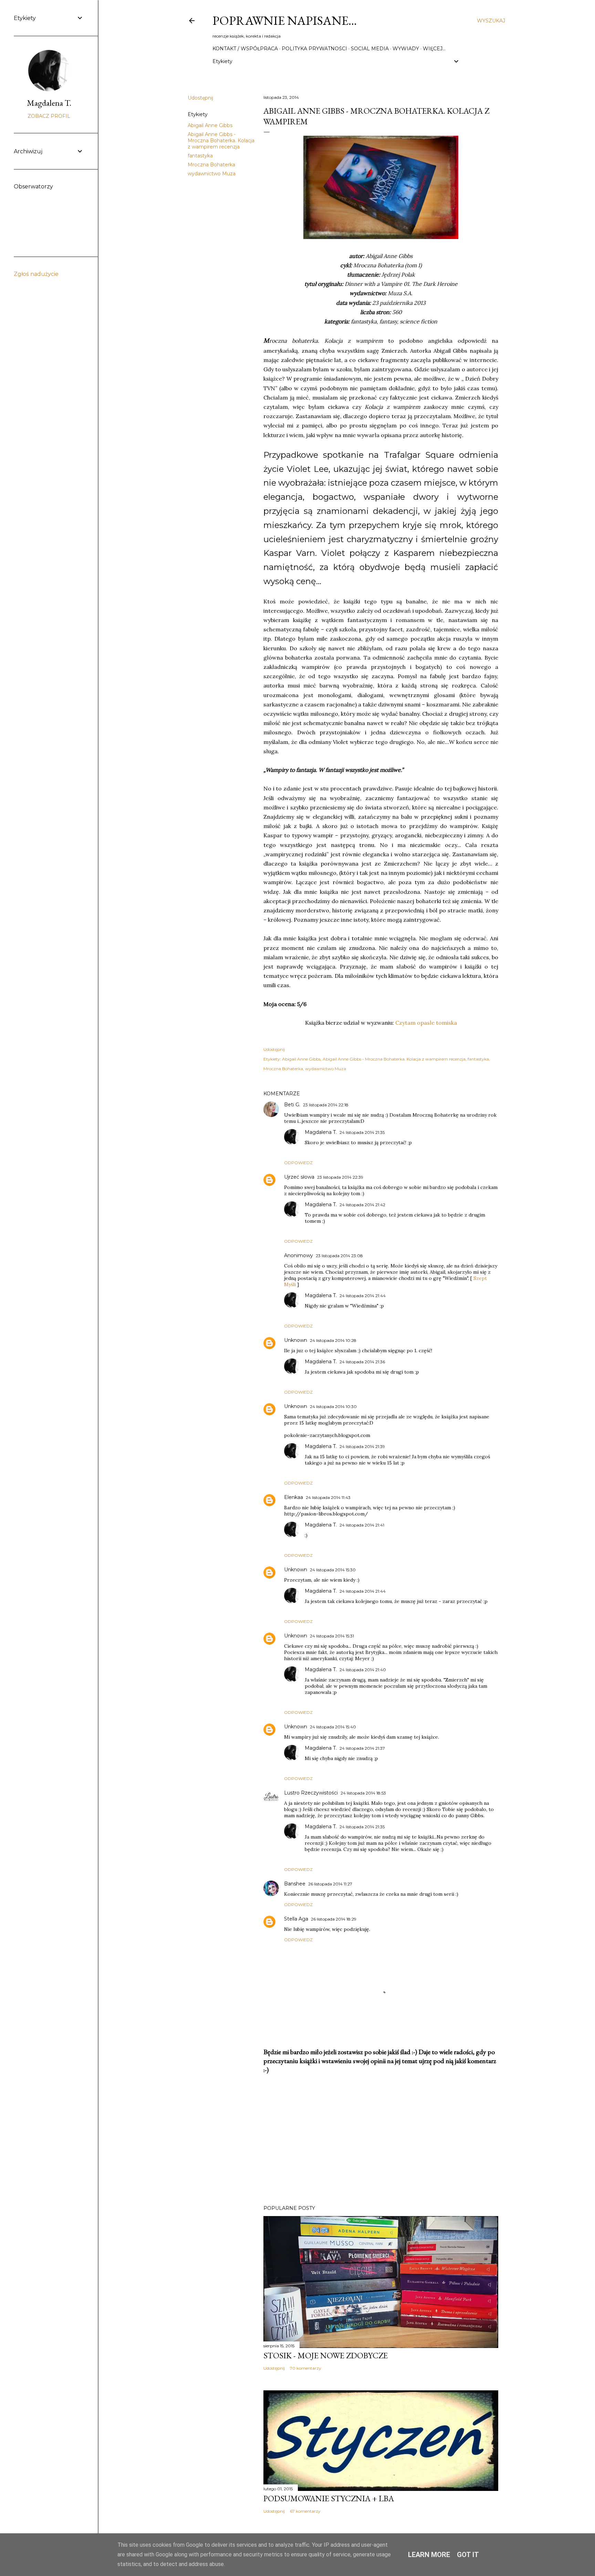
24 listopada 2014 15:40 (333, 1727)
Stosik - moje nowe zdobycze (326, 2355)
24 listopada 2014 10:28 (333, 1340)
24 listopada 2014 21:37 (362, 1748)
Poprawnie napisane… (285, 20)
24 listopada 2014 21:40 (363, 1670)
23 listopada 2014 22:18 (326, 1105)
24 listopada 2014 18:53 (363, 1793)
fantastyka (200, 156)
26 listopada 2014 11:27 (330, 1884)
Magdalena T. (321, 1132)
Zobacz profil (49, 116)
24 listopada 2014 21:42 (362, 1205)
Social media (370, 49)
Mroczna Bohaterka (211, 165)
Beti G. (292, 1105)
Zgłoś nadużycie (36, 274)
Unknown (296, 1340)
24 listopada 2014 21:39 (362, 1446)
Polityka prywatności (314, 49)
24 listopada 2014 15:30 (333, 1570)
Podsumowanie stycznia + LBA (329, 2498)
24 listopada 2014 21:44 (363, 1296)
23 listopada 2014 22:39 (340, 1177)
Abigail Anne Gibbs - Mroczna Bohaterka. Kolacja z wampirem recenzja (221, 141)
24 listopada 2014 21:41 (362, 1525)
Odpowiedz (298, 1163)
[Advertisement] (381, 2140)
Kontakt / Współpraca (245, 49)
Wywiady (406, 49)
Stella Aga (296, 1919)
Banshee (295, 1884)
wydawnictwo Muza (212, 174)
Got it (468, 2555)
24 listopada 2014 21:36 (362, 1362)
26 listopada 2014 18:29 (334, 1919)
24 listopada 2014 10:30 (333, 1406)
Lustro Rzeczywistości (311, 1793)
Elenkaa (294, 1497)
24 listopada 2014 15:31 (332, 1636)
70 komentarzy (306, 2368)
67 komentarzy (305, 2511)
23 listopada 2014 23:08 (339, 1256)
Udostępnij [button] (200, 98)
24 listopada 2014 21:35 (362, 1132)
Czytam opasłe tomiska (426, 1023)
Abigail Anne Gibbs (210, 125)
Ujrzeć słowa (299, 1177)
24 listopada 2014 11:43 (328, 1497)
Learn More (429, 2555)
